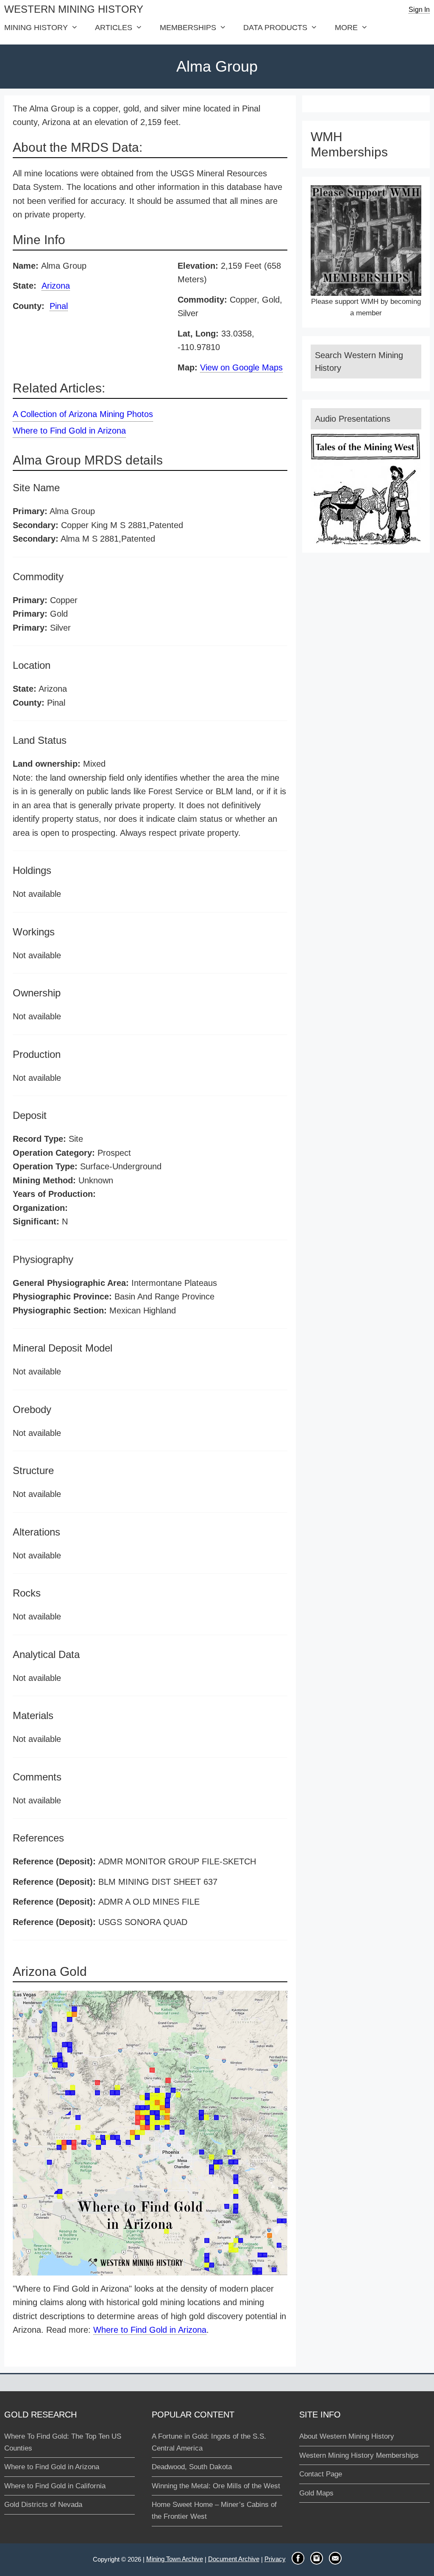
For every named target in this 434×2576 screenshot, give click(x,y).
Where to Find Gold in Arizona (69, 431)
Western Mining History (74, 9)
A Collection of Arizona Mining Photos (83, 414)
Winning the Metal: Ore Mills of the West (216, 2486)
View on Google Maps (241, 367)
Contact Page (321, 2474)
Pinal (59, 306)
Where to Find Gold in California (55, 2486)
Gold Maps (316, 2493)
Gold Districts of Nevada (43, 2505)
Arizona (56, 286)
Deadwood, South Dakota (192, 2467)
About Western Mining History (347, 2436)
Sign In (419, 10)
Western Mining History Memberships (359, 2455)
